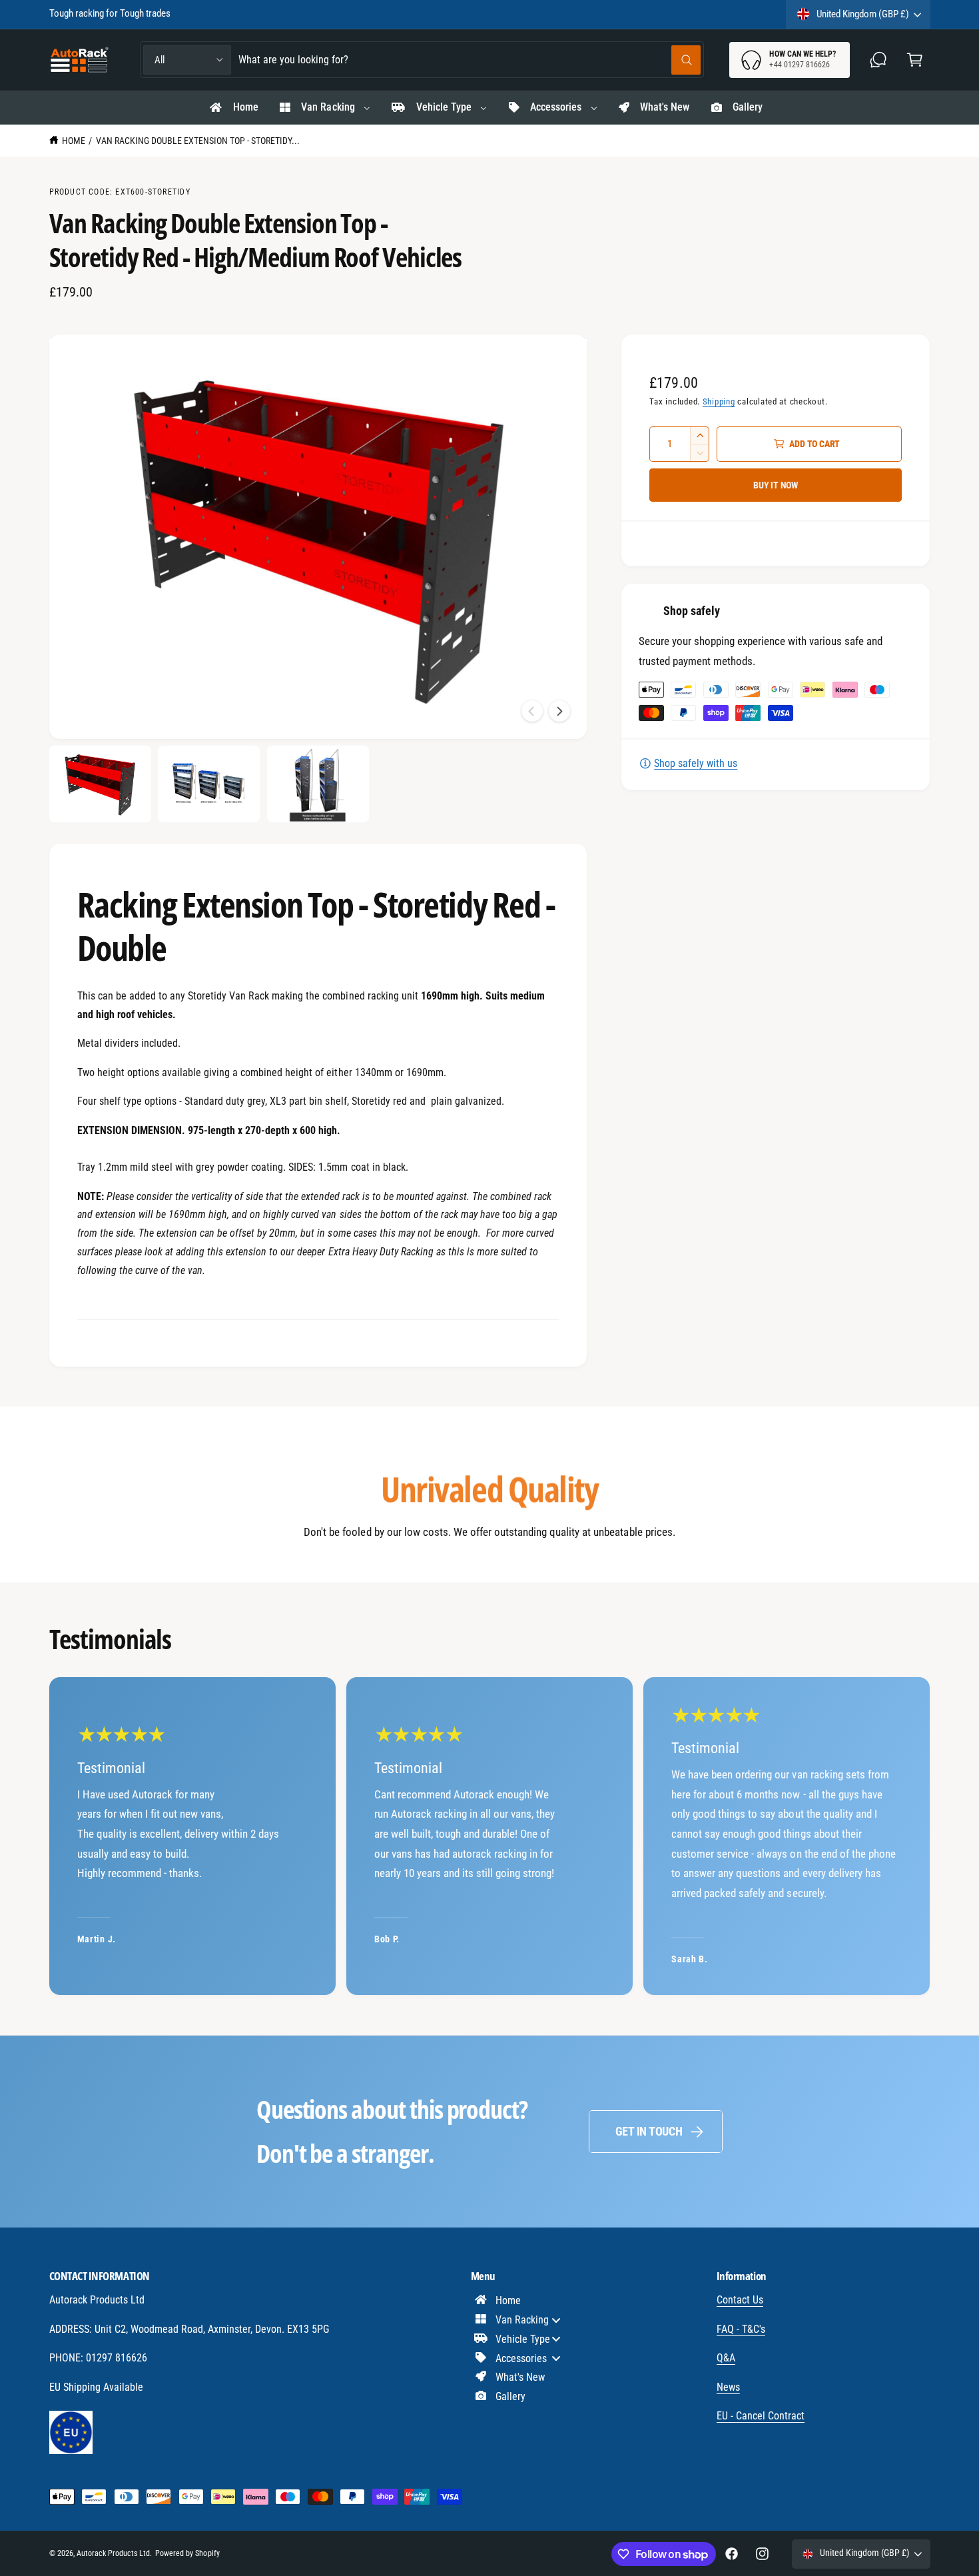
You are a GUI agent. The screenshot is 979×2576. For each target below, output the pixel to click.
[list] (490, 1836)
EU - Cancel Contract (761, 2416)
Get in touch (649, 2131)
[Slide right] (559, 711)
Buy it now (776, 485)
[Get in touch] (879, 60)
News (728, 2387)
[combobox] (470, 60)
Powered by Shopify (187, 2553)
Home (74, 141)
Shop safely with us (696, 763)
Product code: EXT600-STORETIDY (120, 192)
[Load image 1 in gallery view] (100, 784)
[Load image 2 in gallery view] (209, 784)
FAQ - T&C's (741, 2329)
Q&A (726, 2358)
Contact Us (740, 2300)
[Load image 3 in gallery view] (318, 784)
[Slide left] (532, 711)
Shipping (719, 401)
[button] (915, 60)
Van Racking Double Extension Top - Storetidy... (198, 141)
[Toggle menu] (556, 2320)
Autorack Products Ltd (113, 2553)
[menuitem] (233, 108)
